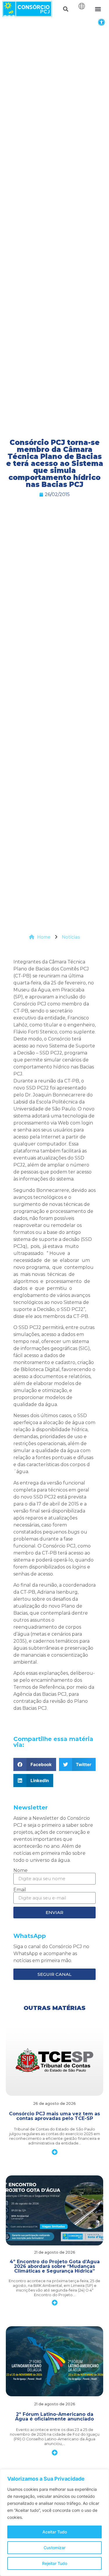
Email (20, 1890)
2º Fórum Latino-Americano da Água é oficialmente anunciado (54, 2417)
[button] (101, 22)
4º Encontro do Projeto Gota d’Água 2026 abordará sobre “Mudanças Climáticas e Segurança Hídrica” (55, 2266)
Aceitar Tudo (55, 2532)
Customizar (54, 2548)
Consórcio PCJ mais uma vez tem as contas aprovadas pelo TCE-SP (54, 2116)
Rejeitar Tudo (55, 2563)
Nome (20, 1871)
